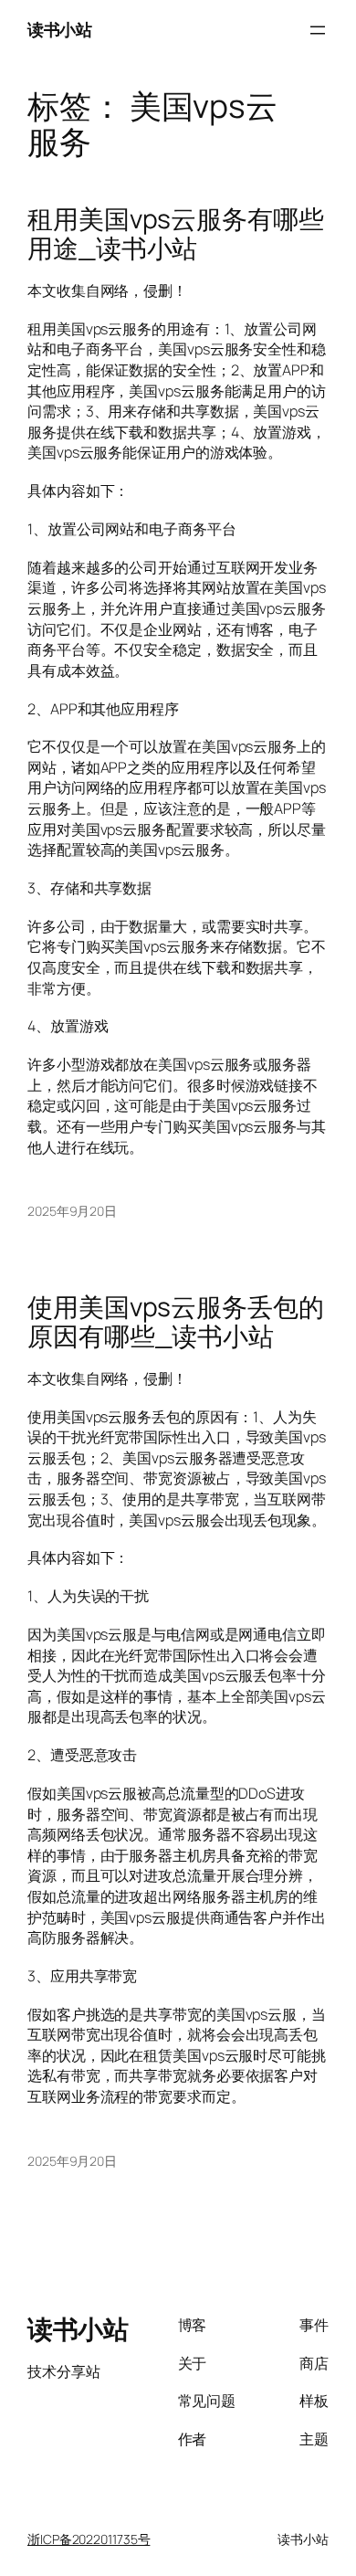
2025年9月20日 (72, 1211)
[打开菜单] (318, 30)
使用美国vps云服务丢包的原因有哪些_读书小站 (176, 1322)
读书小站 (59, 29)
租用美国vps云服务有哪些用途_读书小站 (176, 234)
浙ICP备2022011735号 (89, 2539)
